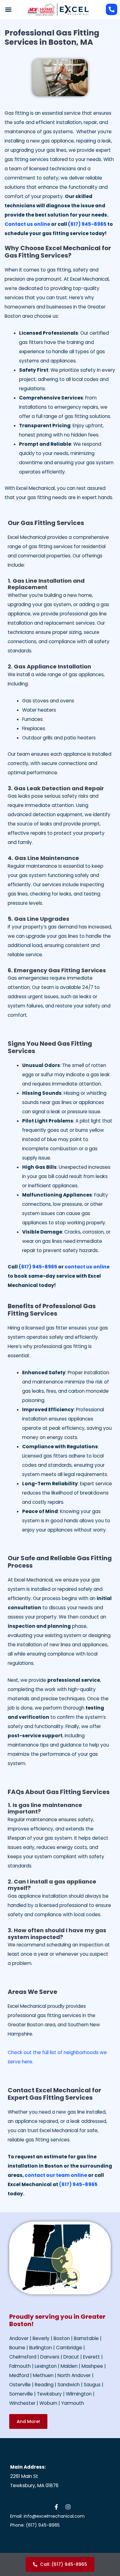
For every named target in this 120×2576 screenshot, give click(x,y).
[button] (8, 9)
